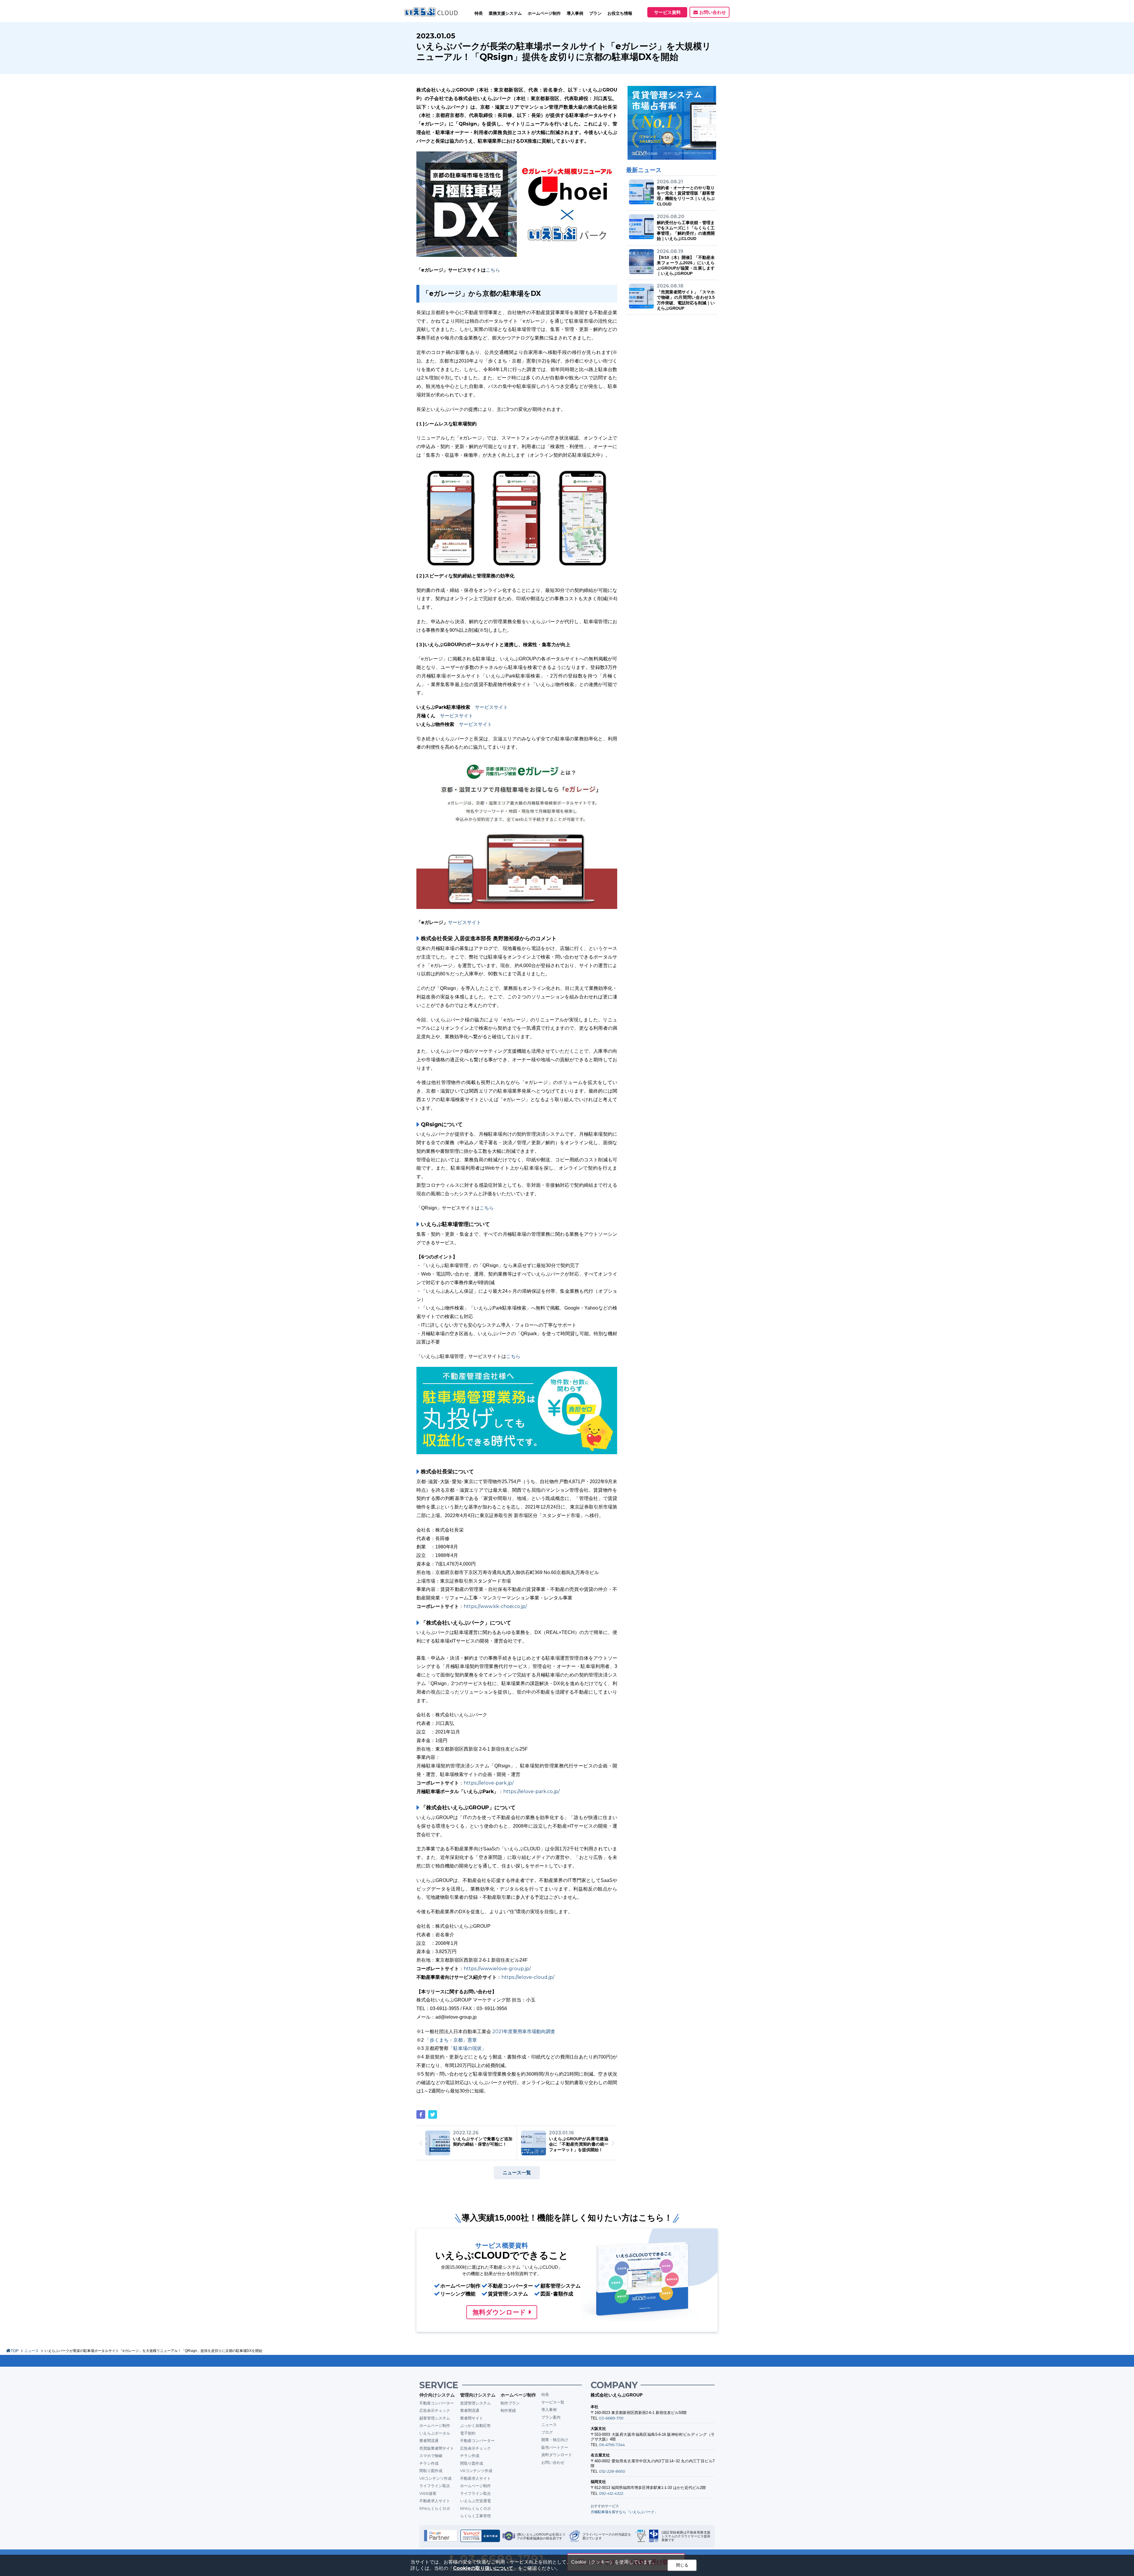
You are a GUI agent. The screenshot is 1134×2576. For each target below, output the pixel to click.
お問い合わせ (713, 12)
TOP (15, 2351)
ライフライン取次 (435, 2486)
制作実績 (508, 2410)
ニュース (32, 2351)
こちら (493, 270)
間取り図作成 (431, 2471)
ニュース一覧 (517, 2173)
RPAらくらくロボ (435, 2508)
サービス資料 (667, 12)
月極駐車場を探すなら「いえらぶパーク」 (624, 2512)
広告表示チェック (435, 2410)
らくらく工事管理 (475, 2516)
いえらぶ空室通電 (475, 2501)
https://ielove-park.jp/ (489, 1783)
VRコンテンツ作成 (435, 2478)
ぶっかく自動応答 (475, 2425)
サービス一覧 (553, 2402)
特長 (479, 13)
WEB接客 (428, 2493)
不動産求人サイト (435, 2501)
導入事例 (549, 2410)
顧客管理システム (435, 2418)
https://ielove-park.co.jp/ (531, 1791)
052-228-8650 (612, 2471)
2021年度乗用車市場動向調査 (524, 2031)
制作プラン (510, 2403)
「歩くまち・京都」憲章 (451, 2040)
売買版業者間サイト (437, 2448)
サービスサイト (491, 707)
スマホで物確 (431, 2456)
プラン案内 (551, 2417)
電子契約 (468, 2433)
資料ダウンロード (557, 2455)
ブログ (547, 2432)
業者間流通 (429, 2440)
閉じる (682, 2565)
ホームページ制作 (435, 2425)
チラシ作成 (429, 2463)
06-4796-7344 (612, 2445)
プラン (595, 13)
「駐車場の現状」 (467, 2048)
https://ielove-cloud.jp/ (528, 1977)
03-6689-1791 (611, 2418)
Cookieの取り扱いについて (483, 2568)
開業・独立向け (555, 2440)
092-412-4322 (611, 2493)
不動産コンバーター (437, 2403)
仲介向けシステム (437, 2395)
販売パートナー (555, 2447)
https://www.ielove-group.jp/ (497, 1969)
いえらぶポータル (435, 2433)
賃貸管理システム (475, 2403)
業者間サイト (472, 2418)
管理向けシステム (478, 2395)
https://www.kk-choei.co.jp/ (495, 1606)
